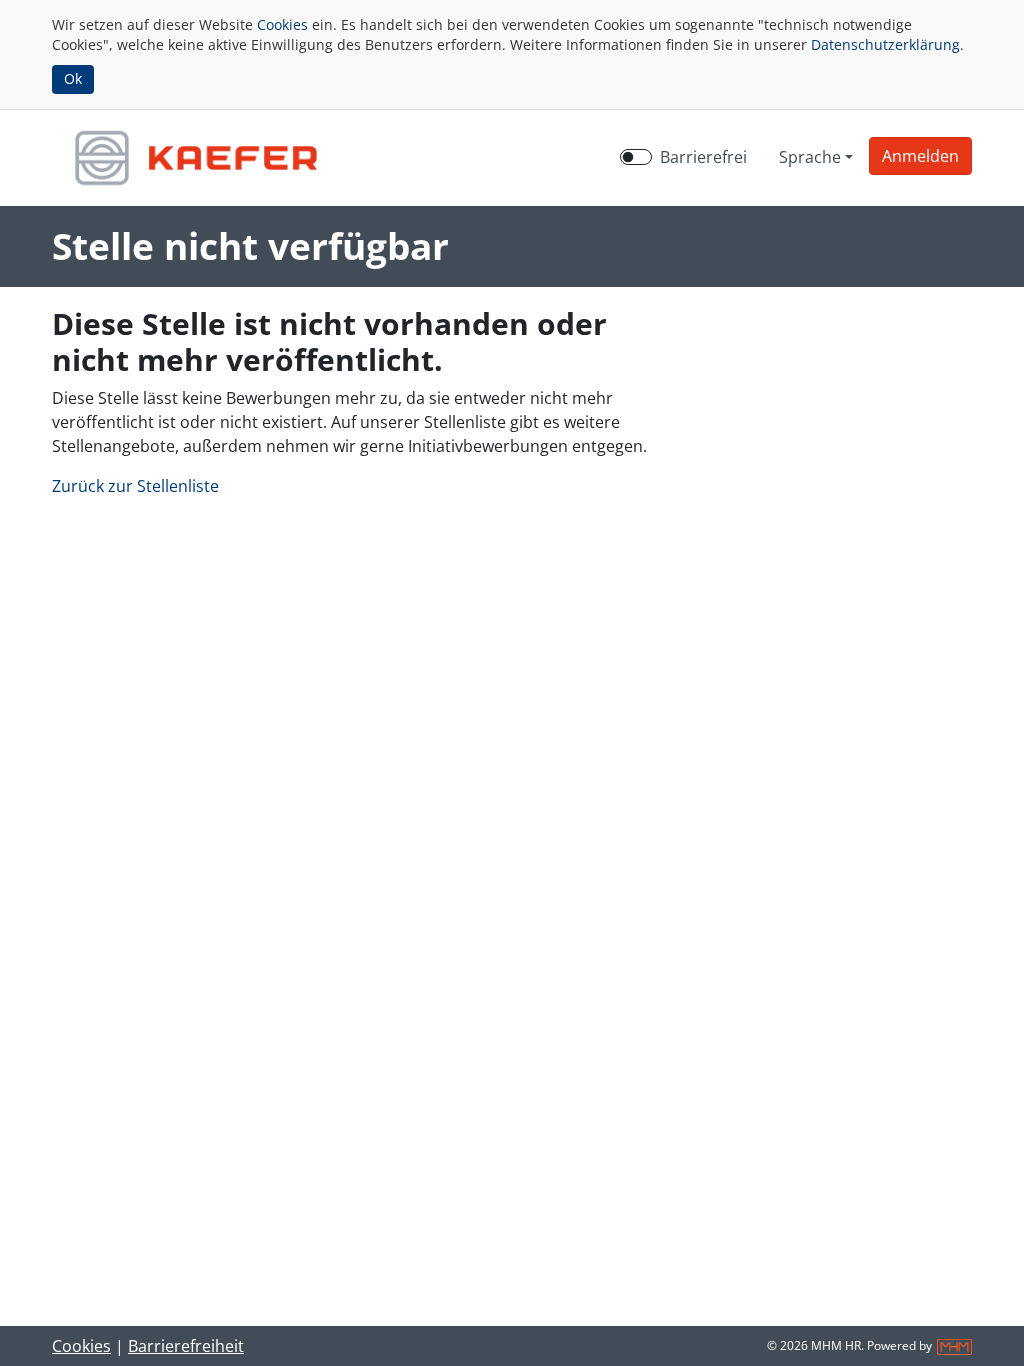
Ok (73, 78)
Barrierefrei (703, 157)
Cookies (282, 24)
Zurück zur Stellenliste (135, 486)
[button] (920, 156)
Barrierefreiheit (186, 1346)
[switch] (636, 157)
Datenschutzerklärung (885, 44)
